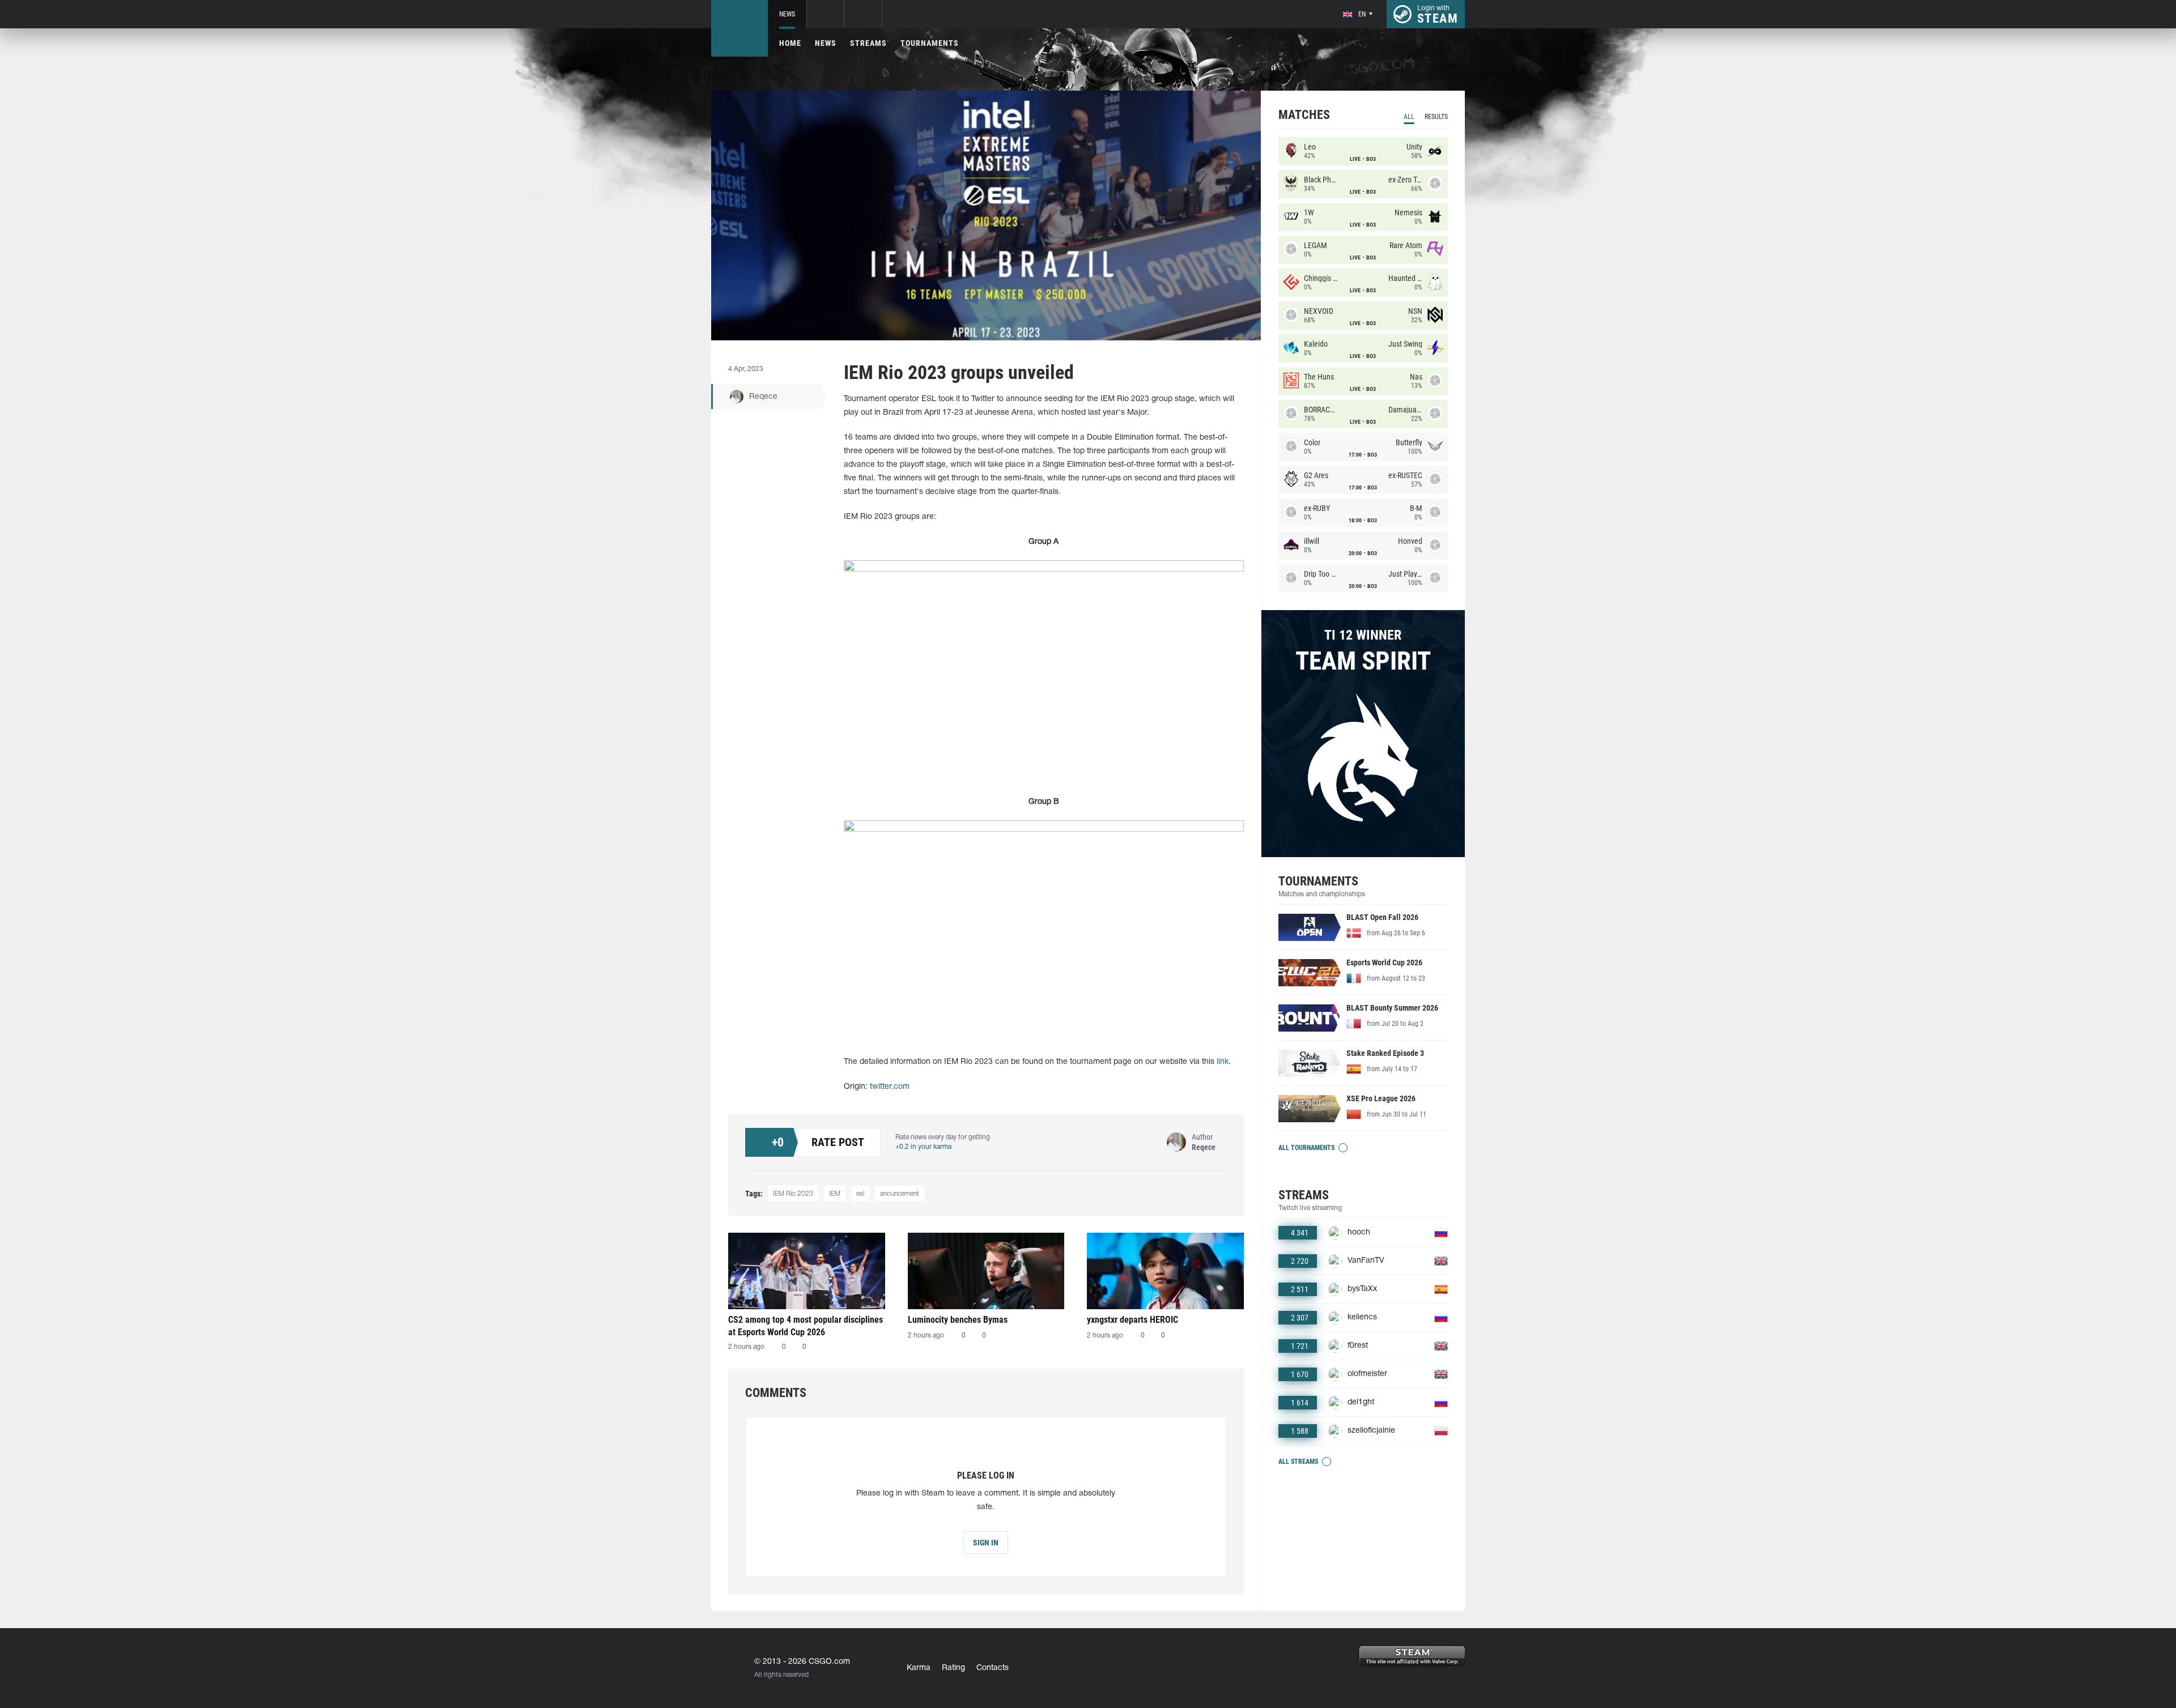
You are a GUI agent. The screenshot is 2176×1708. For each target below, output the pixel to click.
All (1409, 117)
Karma (919, 1668)
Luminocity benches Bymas (958, 1320)
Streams (868, 43)
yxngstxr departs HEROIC (1132, 1320)
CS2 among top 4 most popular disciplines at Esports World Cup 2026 (806, 1326)
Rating (953, 1668)
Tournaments (930, 43)
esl (860, 1194)
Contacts (993, 1668)
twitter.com (890, 1087)
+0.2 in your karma (923, 1147)
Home (790, 43)
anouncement (900, 1194)
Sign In (986, 1543)
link (1223, 1062)
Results (1436, 117)
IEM (835, 1194)
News (787, 14)
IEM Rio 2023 (793, 1194)
